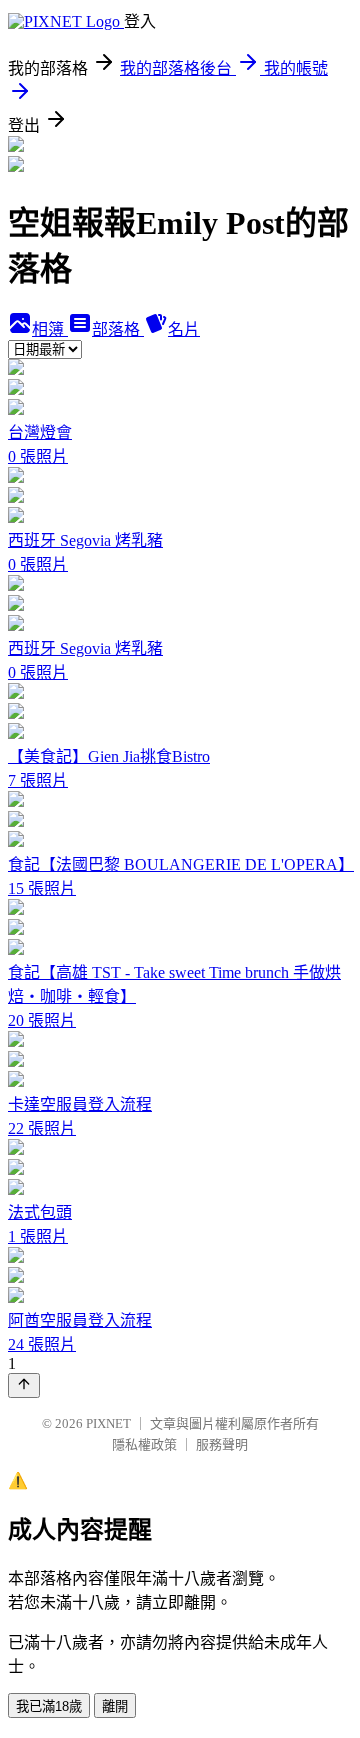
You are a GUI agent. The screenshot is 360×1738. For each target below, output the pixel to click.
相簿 (50, 329)
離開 (115, 1706)
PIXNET (108, 1423)
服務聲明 (222, 1444)
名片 (184, 329)
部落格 (118, 329)
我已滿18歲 (49, 1706)
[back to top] (24, 1385)
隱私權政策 (144, 1444)
